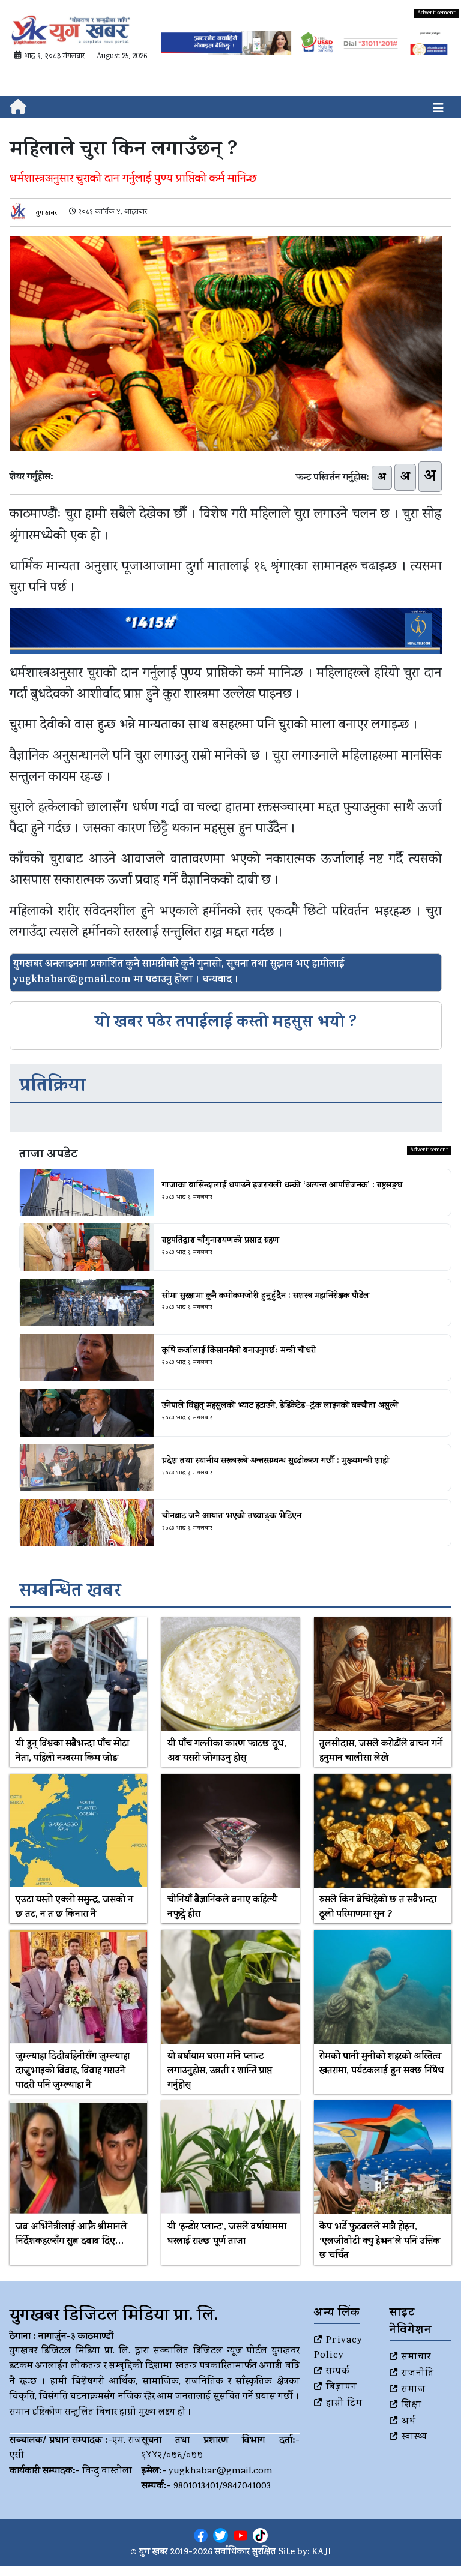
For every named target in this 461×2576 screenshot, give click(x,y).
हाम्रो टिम (344, 2404)
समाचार (416, 2358)
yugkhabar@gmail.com (221, 2472)
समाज (414, 2390)
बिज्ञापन (342, 2388)
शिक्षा (412, 2406)
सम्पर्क (338, 2372)
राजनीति (418, 2374)
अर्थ (409, 2422)
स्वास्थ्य (414, 2437)
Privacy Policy (338, 2349)
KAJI (321, 2553)
